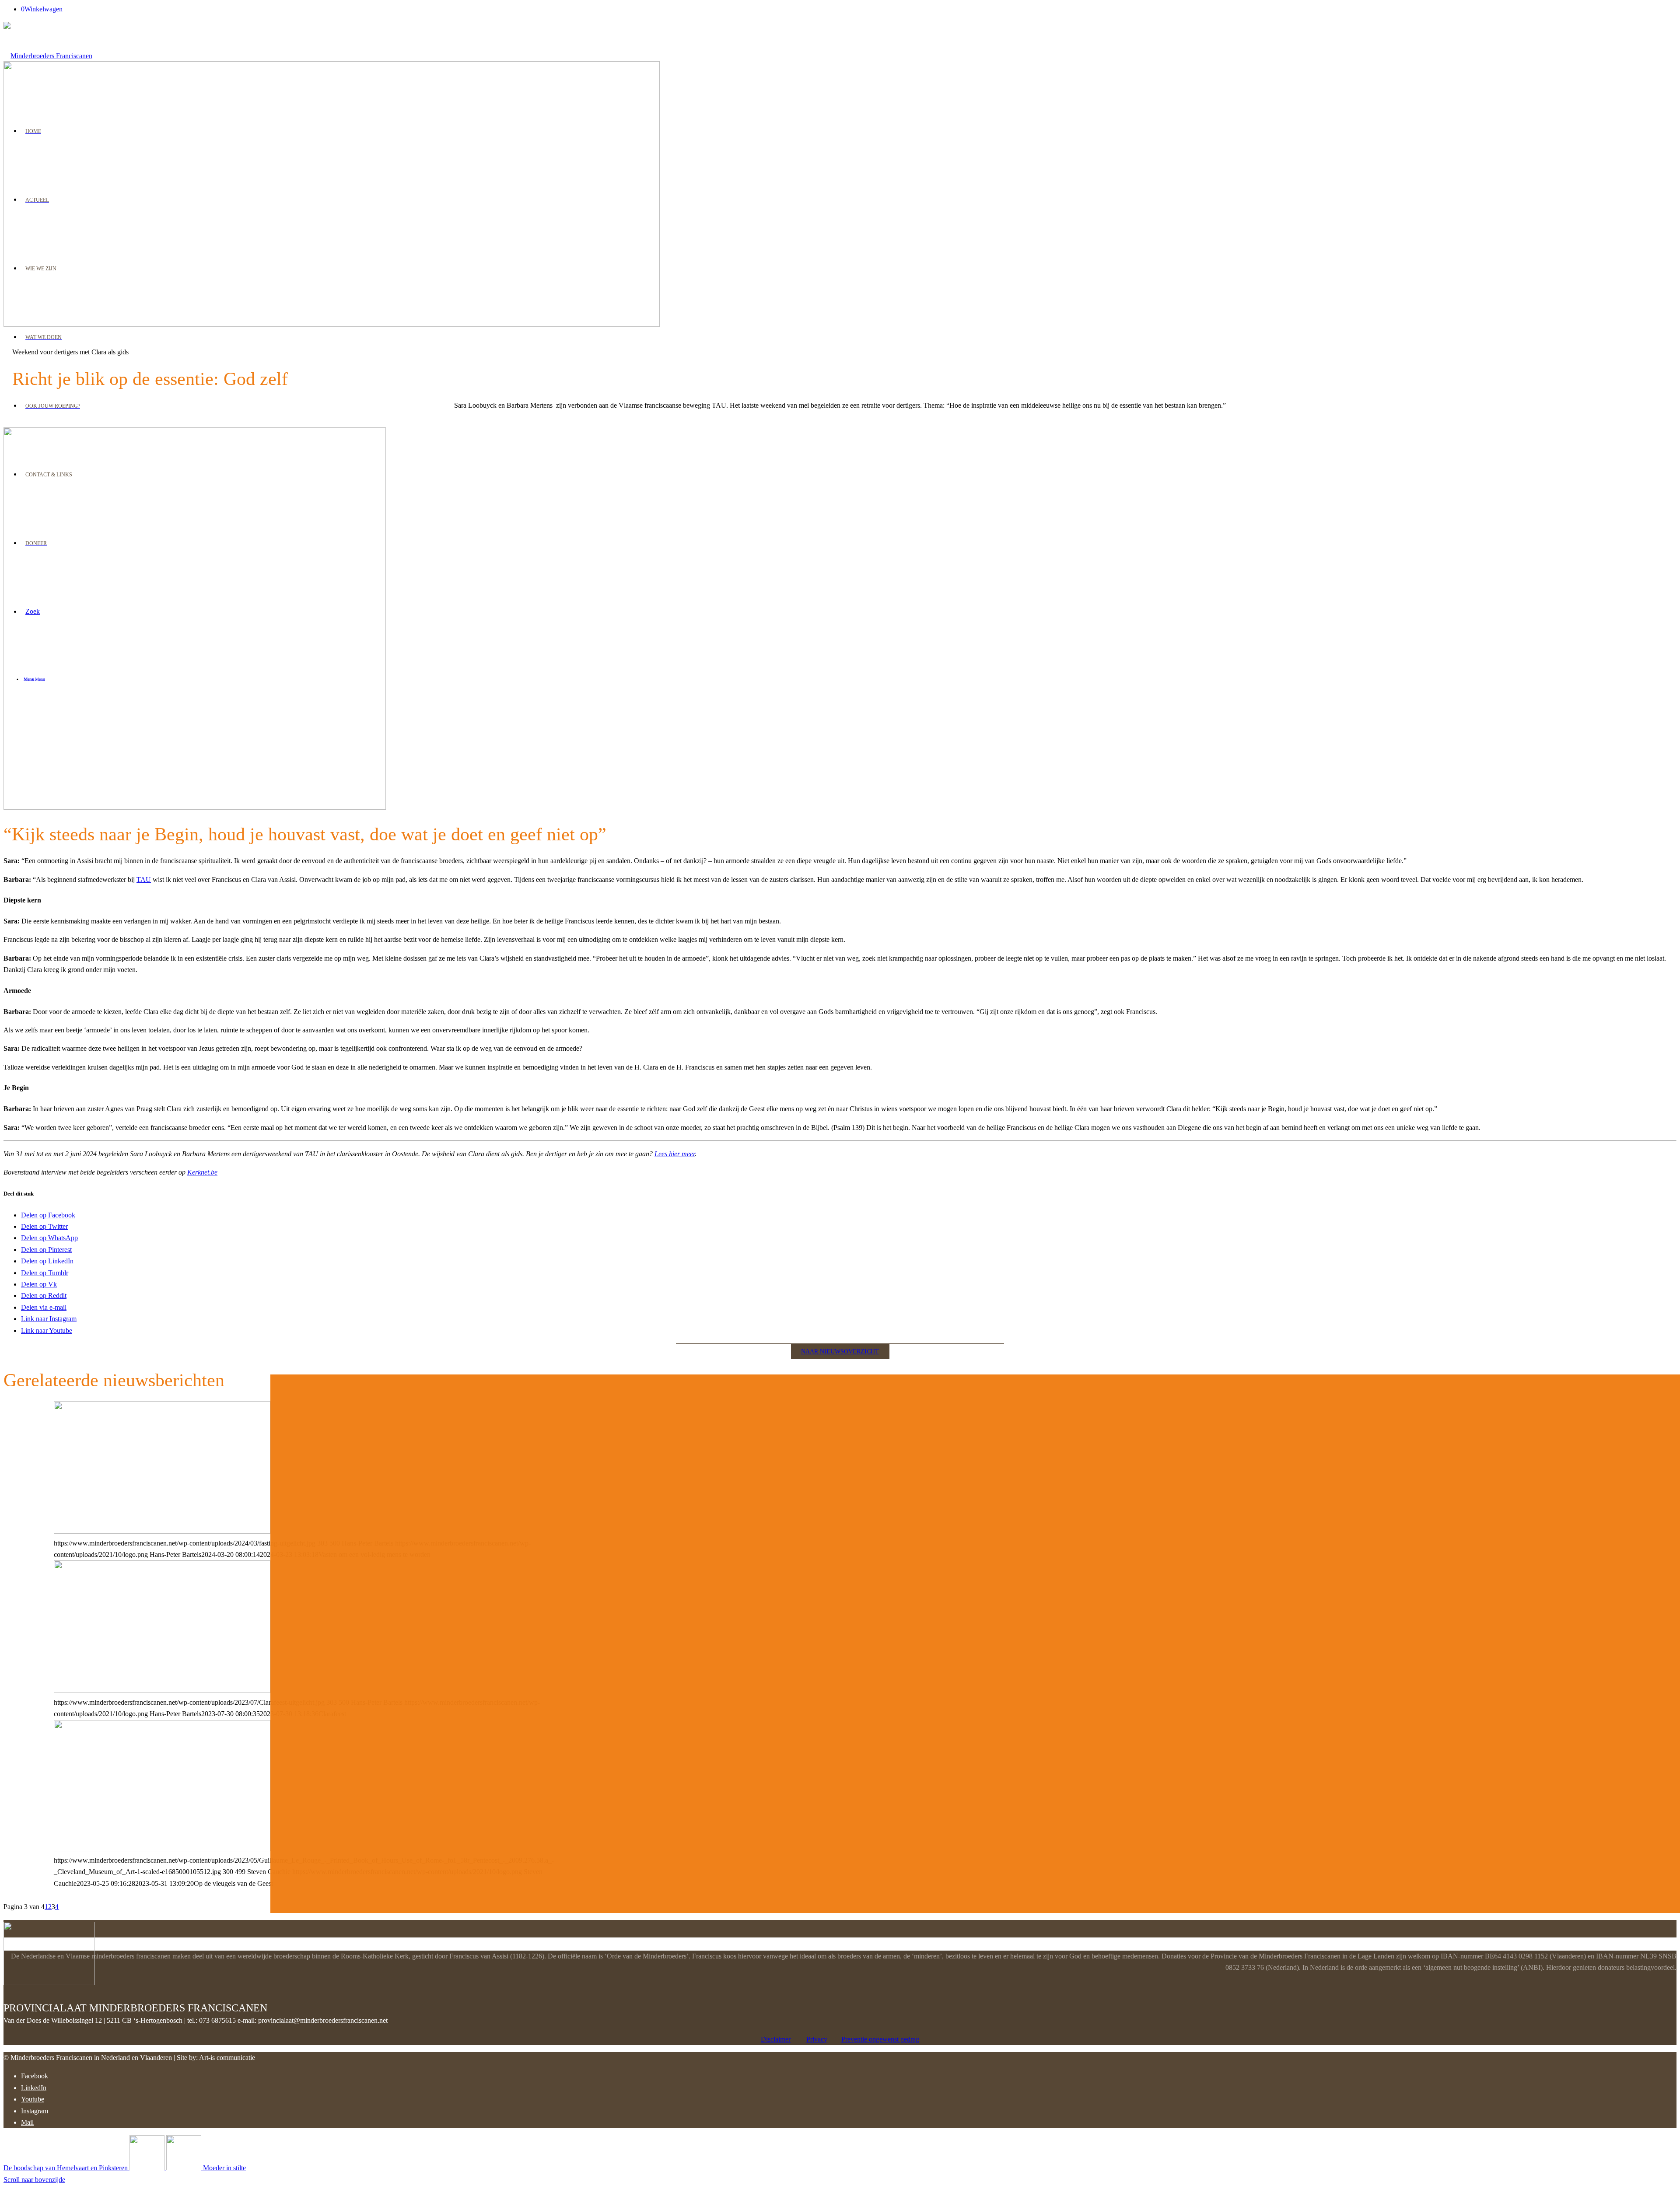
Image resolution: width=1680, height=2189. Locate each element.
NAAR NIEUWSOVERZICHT (840, 1352)
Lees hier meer (675, 1154)
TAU (144, 879)
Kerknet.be (202, 1172)
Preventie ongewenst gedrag (880, 2039)
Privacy (817, 2039)
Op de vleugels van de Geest (136, 1410)
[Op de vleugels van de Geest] (162, 1849)
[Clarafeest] (162, 1691)
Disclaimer (776, 2039)
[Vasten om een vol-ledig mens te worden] (162, 1531)
